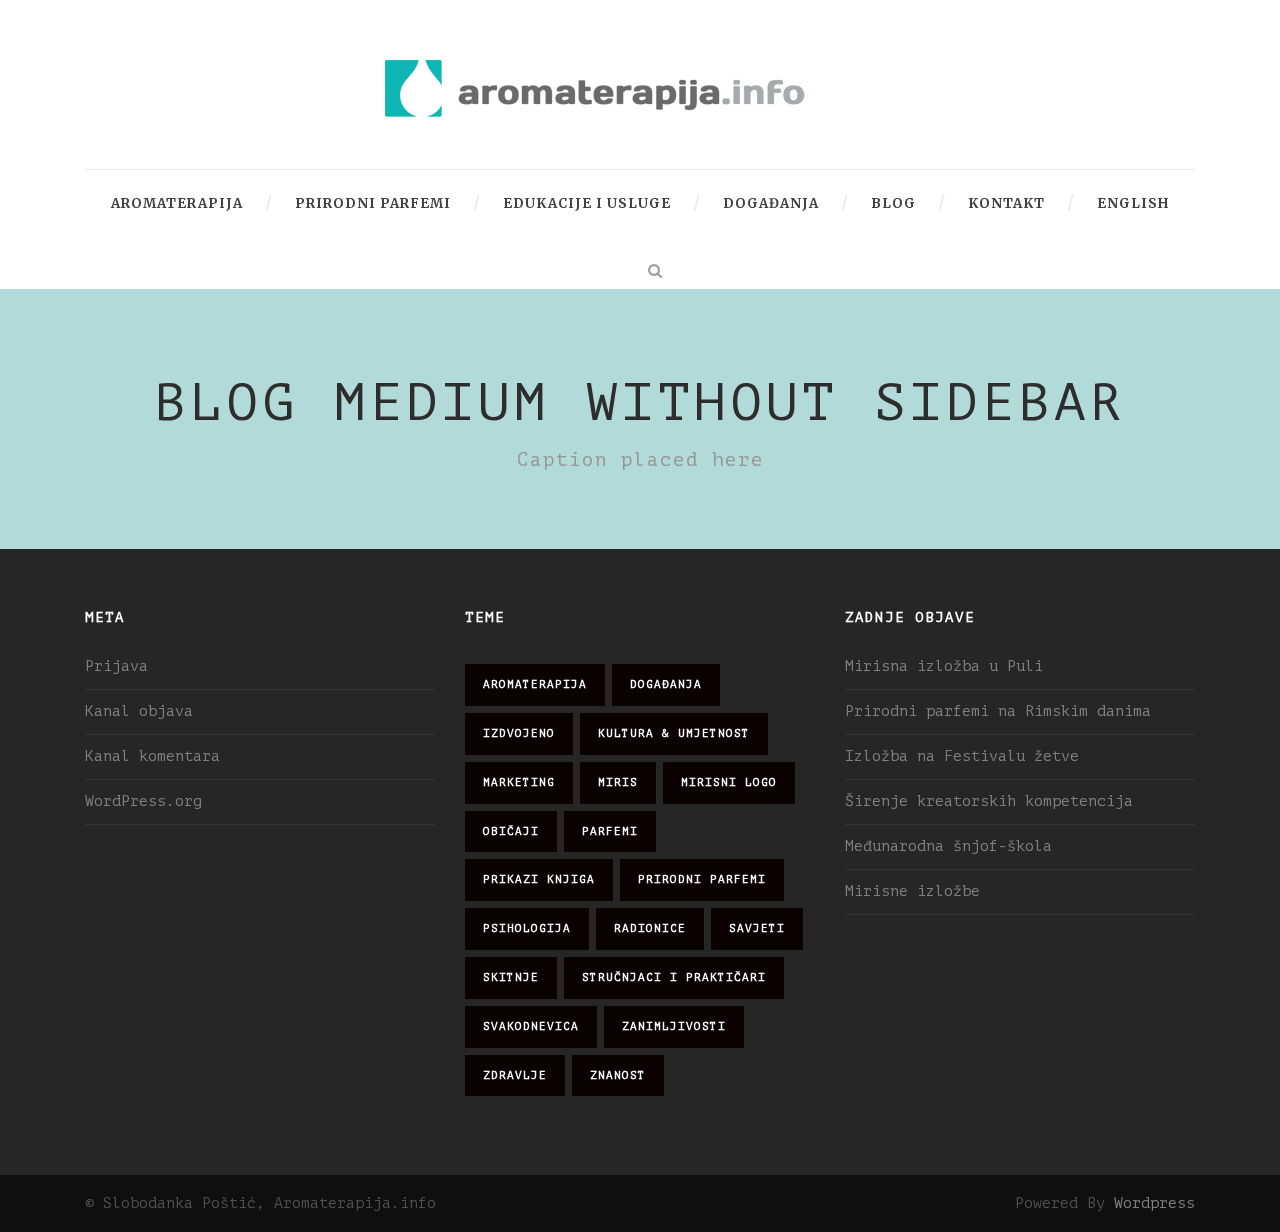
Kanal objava (139, 711)
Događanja (771, 203)
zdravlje (515, 1075)
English (1133, 203)
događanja (666, 684)
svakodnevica (531, 1026)
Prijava (116, 666)
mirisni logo (729, 782)
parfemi (610, 831)
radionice (650, 928)
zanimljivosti (674, 1026)
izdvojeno (519, 733)
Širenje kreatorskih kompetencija (989, 801)
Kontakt (1006, 203)
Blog (893, 203)
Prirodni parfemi (373, 203)
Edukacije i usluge (587, 203)
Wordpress (1154, 1203)
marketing (519, 782)
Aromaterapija (177, 203)
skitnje (511, 977)
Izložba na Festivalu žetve (962, 756)
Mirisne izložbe (912, 891)
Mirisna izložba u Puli (944, 666)
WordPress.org (143, 801)
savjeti (757, 928)
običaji (511, 831)
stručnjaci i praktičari (674, 977)
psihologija (527, 928)
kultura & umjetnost (674, 733)
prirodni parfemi (702, 879)
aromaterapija (535, 684)
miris (618, 782)
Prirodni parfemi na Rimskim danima (998, 711)
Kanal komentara (152, 756)
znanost (618, 1075)
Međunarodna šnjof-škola (948, 846)
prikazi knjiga (539, 879)
